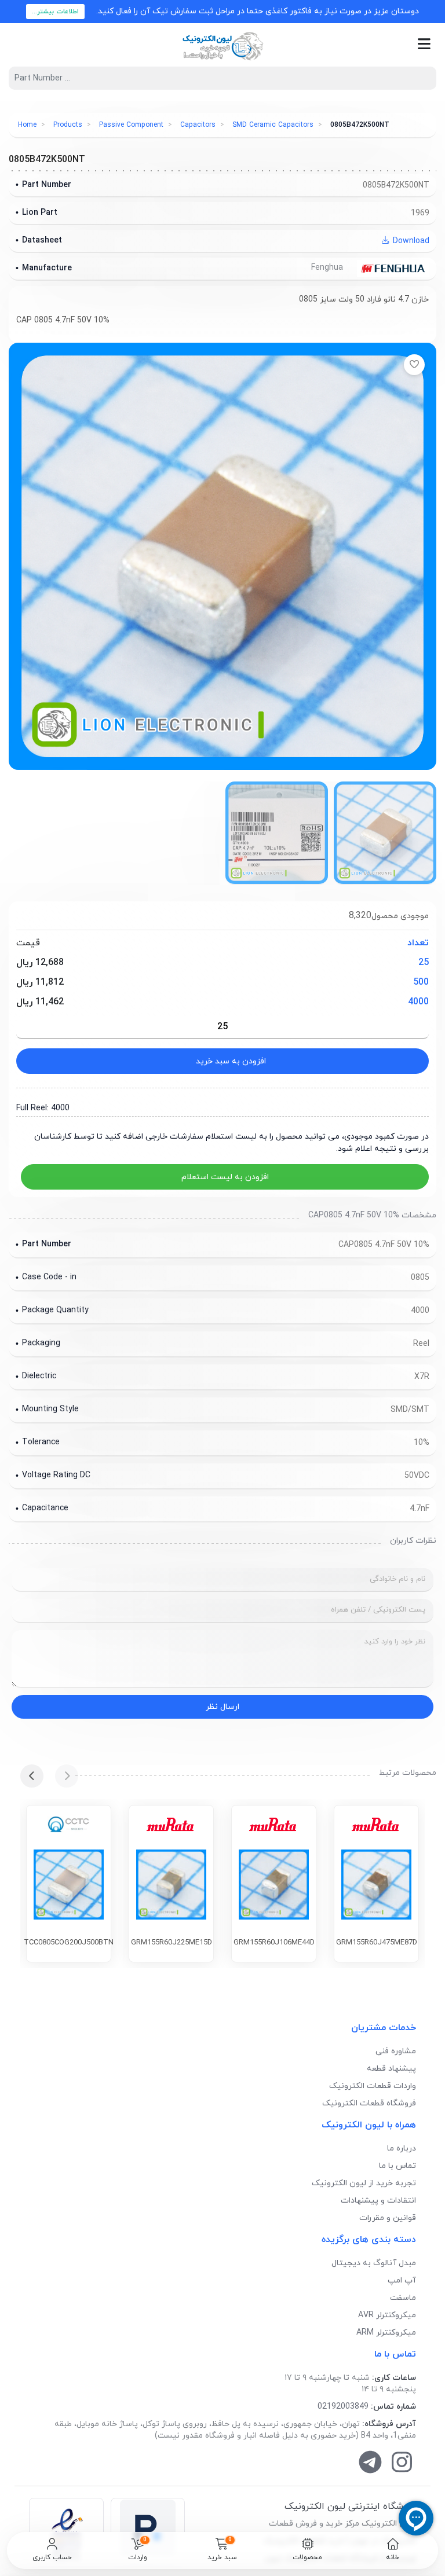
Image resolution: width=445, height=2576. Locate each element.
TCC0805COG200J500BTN (69, 1943)
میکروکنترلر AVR (387, 2315)
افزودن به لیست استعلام (225, 1177)
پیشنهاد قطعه (391, 2069)
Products (68, 125)
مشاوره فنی (396, 2051)
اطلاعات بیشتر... (55, 12)
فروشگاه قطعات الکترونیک (369, 2103)
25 (424, 963)
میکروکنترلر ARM (386, 2333)
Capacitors (198, 125)
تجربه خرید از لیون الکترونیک (364, 2183)
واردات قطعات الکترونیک (373, 2086)
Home (27, 125)
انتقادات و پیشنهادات (378, 2201)
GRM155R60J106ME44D (274, 1943)
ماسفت (403, 2298)
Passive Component (131, 125)
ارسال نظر (222, 1707)
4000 (418, 1002)
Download (410, 241)
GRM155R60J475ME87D (377, 1943)
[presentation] (67, 1776)
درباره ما (402, 2148)
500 (421, 982)
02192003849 (343, 2407)
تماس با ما (397, 2166)
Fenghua (328, 268)
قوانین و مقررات (388, 2218)
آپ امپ (402, 2280)
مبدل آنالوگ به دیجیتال (374, 2263)
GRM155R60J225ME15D (172, 1943)
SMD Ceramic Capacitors (273, 125)
